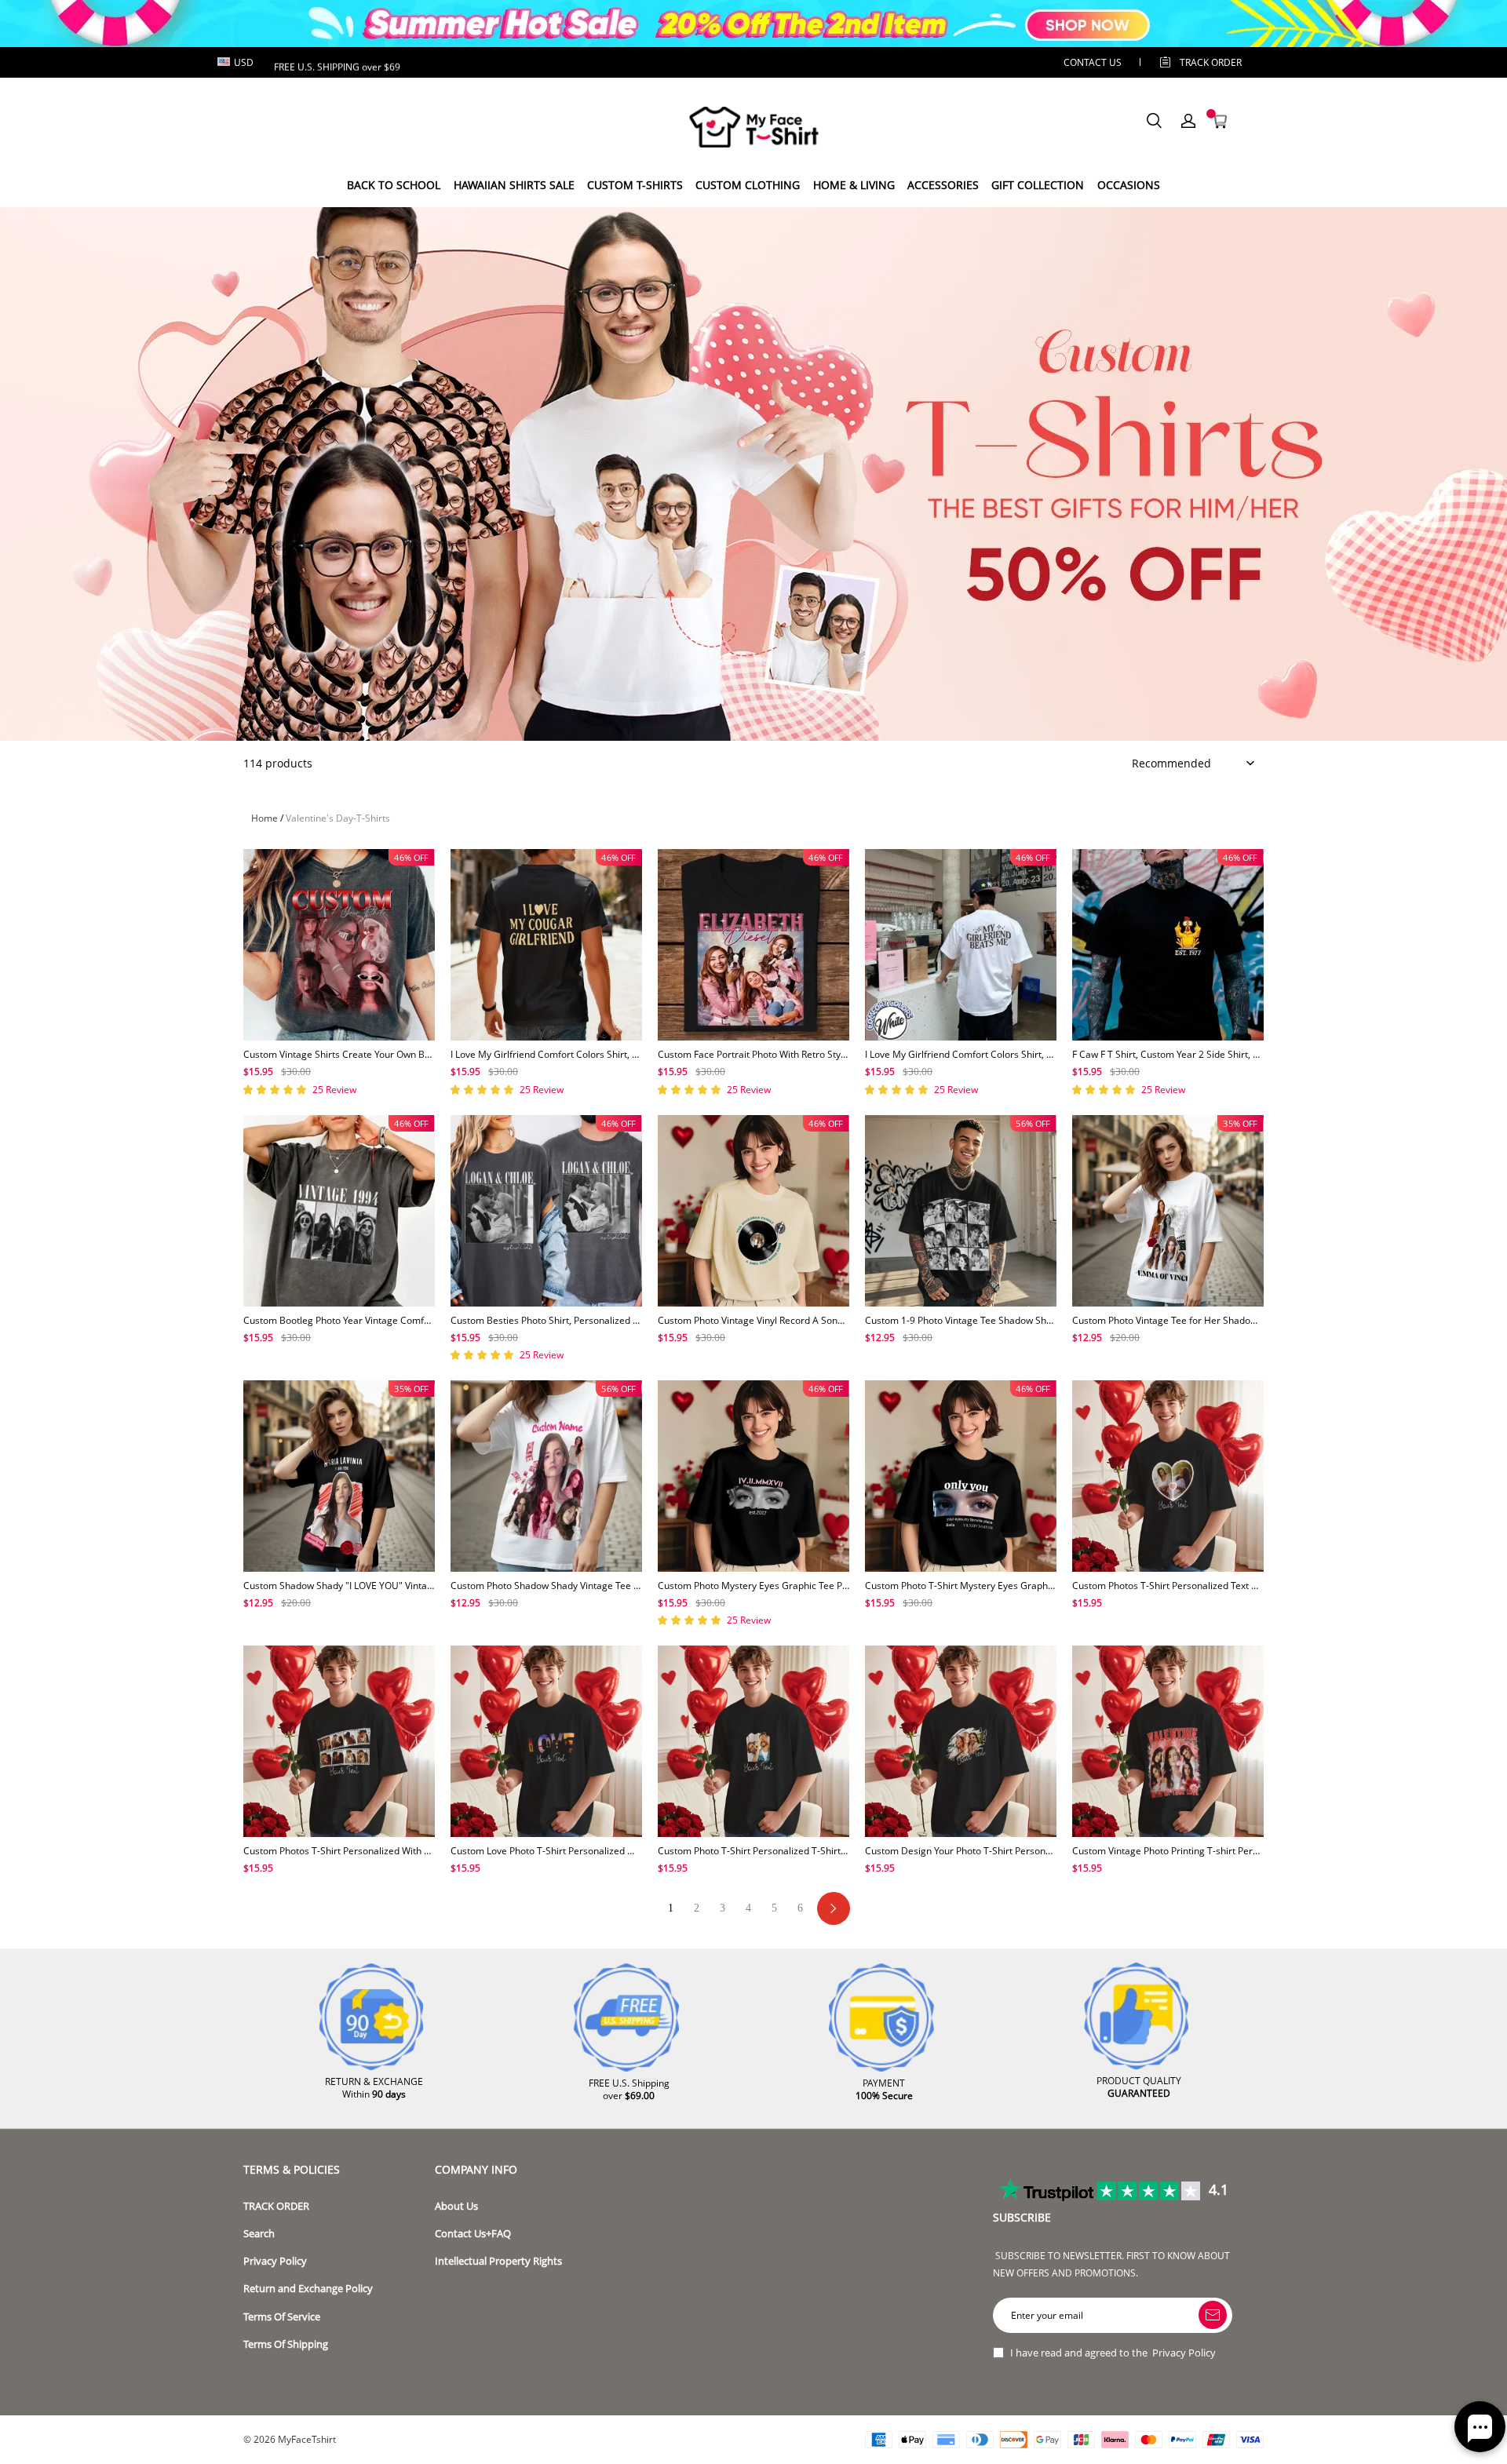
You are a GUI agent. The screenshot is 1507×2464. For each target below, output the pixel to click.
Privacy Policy (275, 2261)
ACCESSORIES (943, 185)
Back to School (394, 185)
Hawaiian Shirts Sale (514, 185)
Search (259, 2234)
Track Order (1211, 62)
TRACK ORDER (276, 2206)
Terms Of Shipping (286, 2344)
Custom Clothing (748, 185)
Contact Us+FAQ (473, 2234)
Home (265, 818)
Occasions (1129, 185)
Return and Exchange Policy (308, 2289)
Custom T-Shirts (635, 185)
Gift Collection (1038, 185)
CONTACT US (1093, 62)
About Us (456, 2206)
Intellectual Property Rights (498, 2261)
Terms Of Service (282, 2317)
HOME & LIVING (854, 185)
